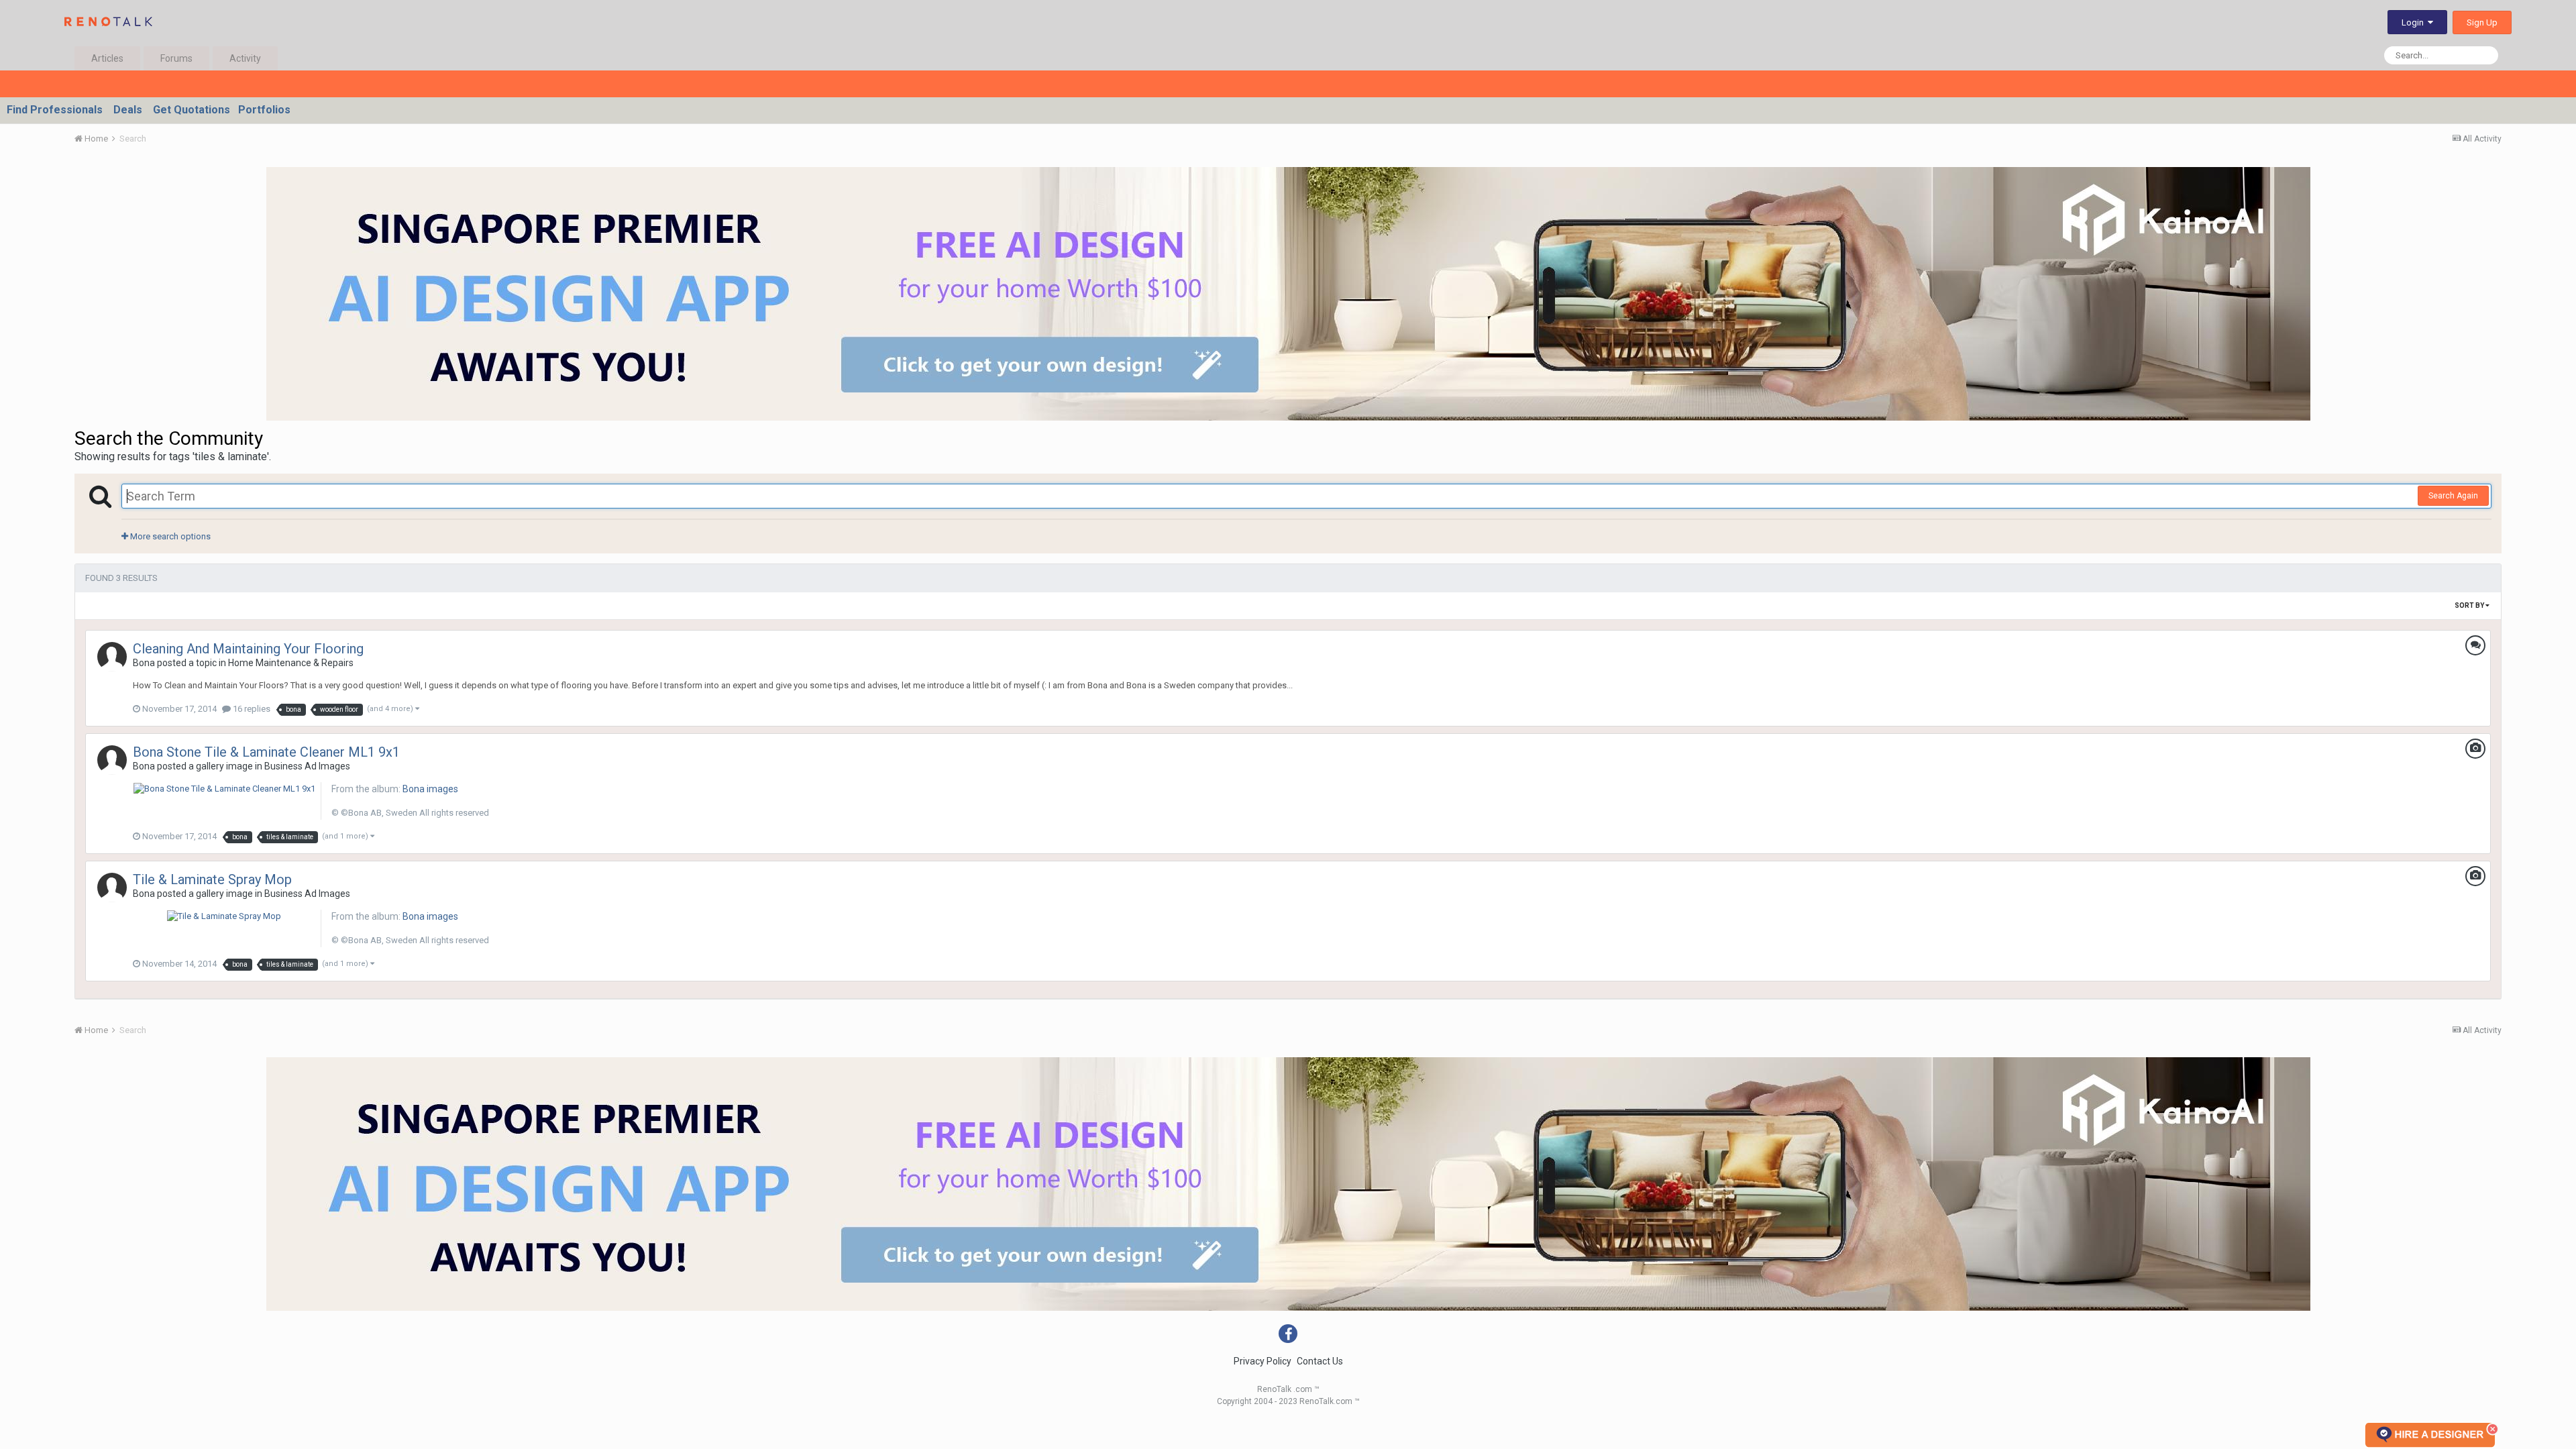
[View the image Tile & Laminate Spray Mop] (224, 915)
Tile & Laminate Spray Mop (212, 879)
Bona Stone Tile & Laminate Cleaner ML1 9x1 (266, 752)
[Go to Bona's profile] (112, 657)
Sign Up (2482, 22)
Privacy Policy (1263, 1361)
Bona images (430, 789)
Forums (176, 58)
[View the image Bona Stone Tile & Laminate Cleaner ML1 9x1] (224, 788)
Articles (107, 58)
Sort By (2470, 605)
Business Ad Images (307, 766)
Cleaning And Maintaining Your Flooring (248, 649)
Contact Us (1320, 1361)
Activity (245, 58)
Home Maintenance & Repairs (291, 663)
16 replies (251, 709)
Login (2415, 22)
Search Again (2453, 496)
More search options (169, 536)
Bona (144, 663)
